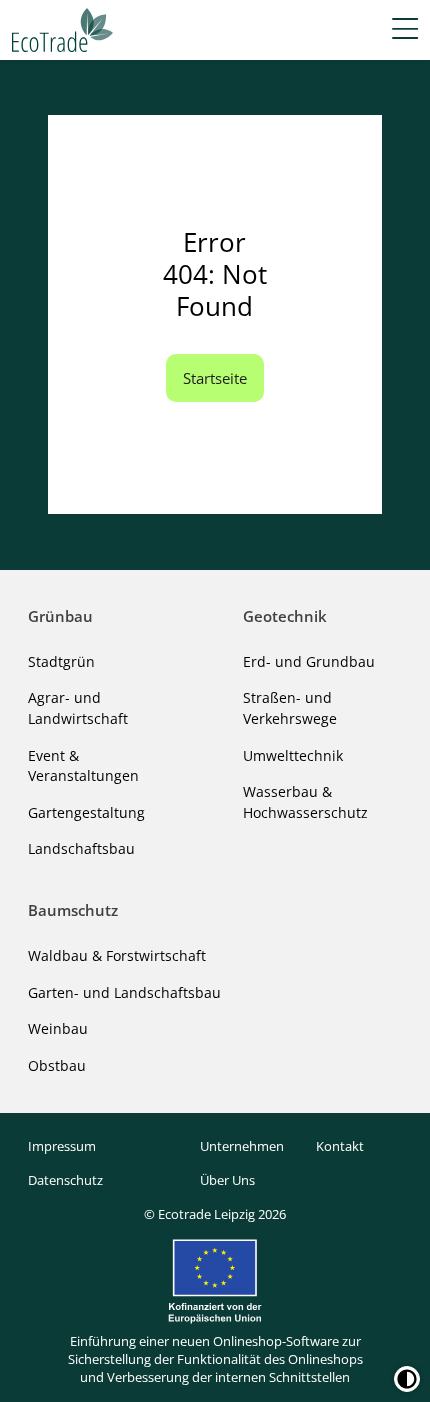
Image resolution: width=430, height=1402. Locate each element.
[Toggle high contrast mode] (407, 1379)
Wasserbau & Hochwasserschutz (305, 802)
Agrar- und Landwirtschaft (78, 708)
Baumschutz (73, 910)
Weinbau (58, 1028)
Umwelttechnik (293, 755)
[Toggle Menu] (405, 30)
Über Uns (227, 1180)
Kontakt (340, 1146)
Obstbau (57, 1065)
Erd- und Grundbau (309, 661)
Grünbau (60, 616)
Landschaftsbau (81, 848)
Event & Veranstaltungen (83, 766)
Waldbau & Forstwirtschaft (117, 955)
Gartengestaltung (86, 812)
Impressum (62, 1146)
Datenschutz (65, 1180)
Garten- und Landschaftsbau (124, 992)
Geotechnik (285, 616)
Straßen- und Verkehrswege (290, 708)
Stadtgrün (61, 661)
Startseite (215, 378)
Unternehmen (242, 1146)
